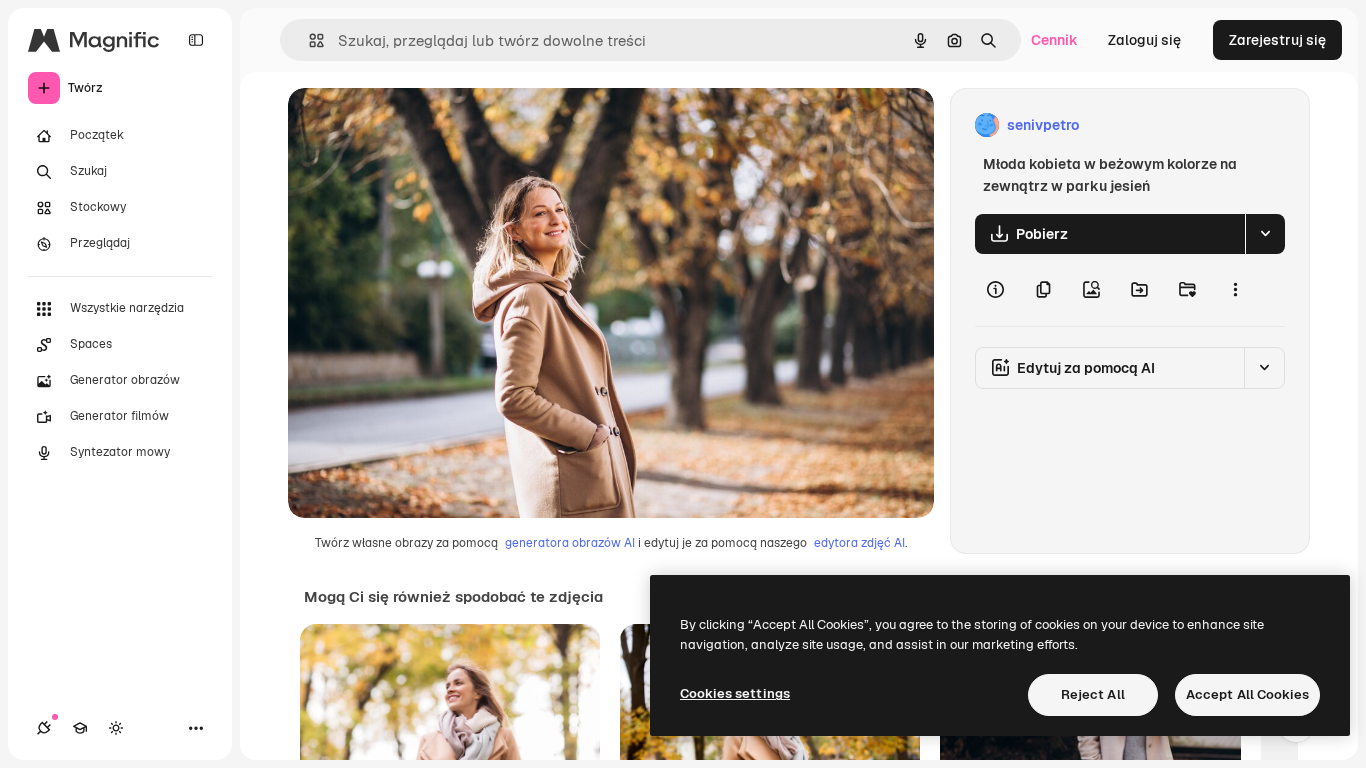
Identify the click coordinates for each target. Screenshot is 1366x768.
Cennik (1054, 40)
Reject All (1093, 694)
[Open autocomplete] (308, 40)
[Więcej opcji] (1235, 290)
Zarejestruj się (1277, 40)
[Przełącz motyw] (116, 728)
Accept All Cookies (1247, 694)
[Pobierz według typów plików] (1265, 234)
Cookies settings (735, 693)
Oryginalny (426, 125)
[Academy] (80, 728)
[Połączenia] (44, 728)
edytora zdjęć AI (859, 543)
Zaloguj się (1144, 40)
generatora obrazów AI (570, 543)
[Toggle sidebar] (196, 40)
